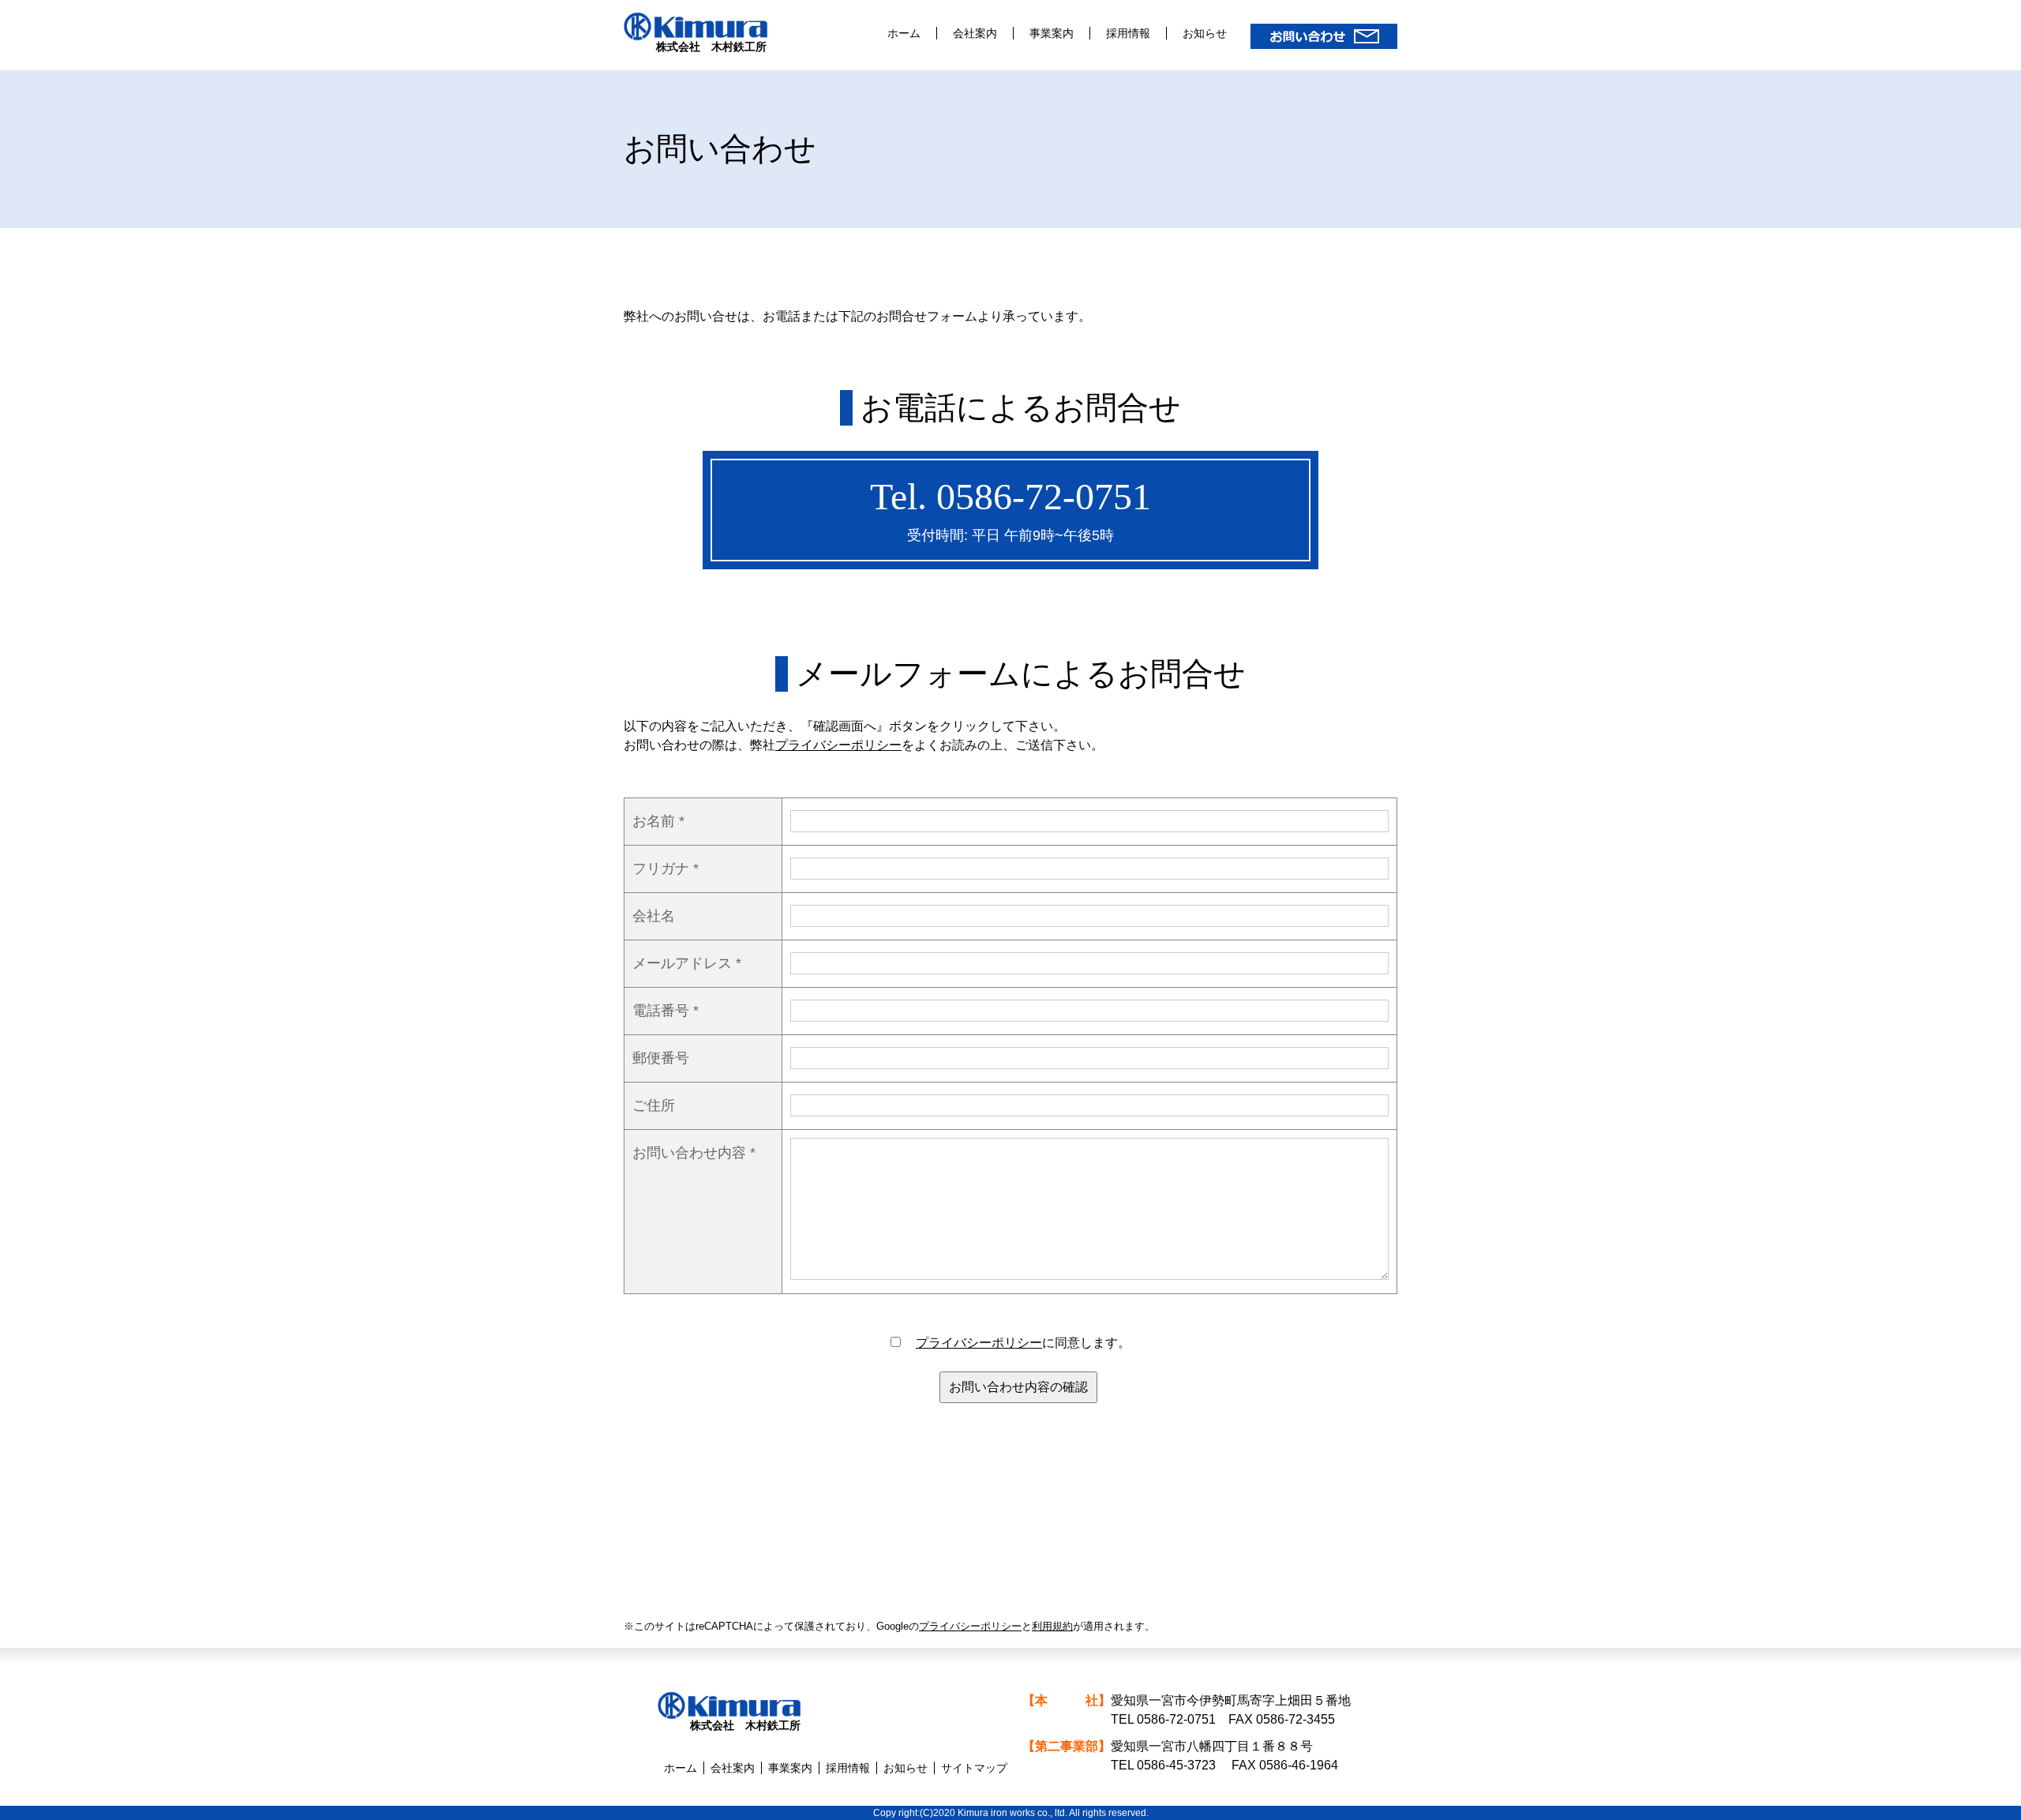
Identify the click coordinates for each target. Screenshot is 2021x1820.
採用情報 (1128, 33)
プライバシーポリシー (838, 745)
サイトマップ (974, 1768)
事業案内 (1052, 33)
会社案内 (975, 33)
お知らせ (1205, 33)
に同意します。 (1023, 1343)
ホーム (904, 33)
